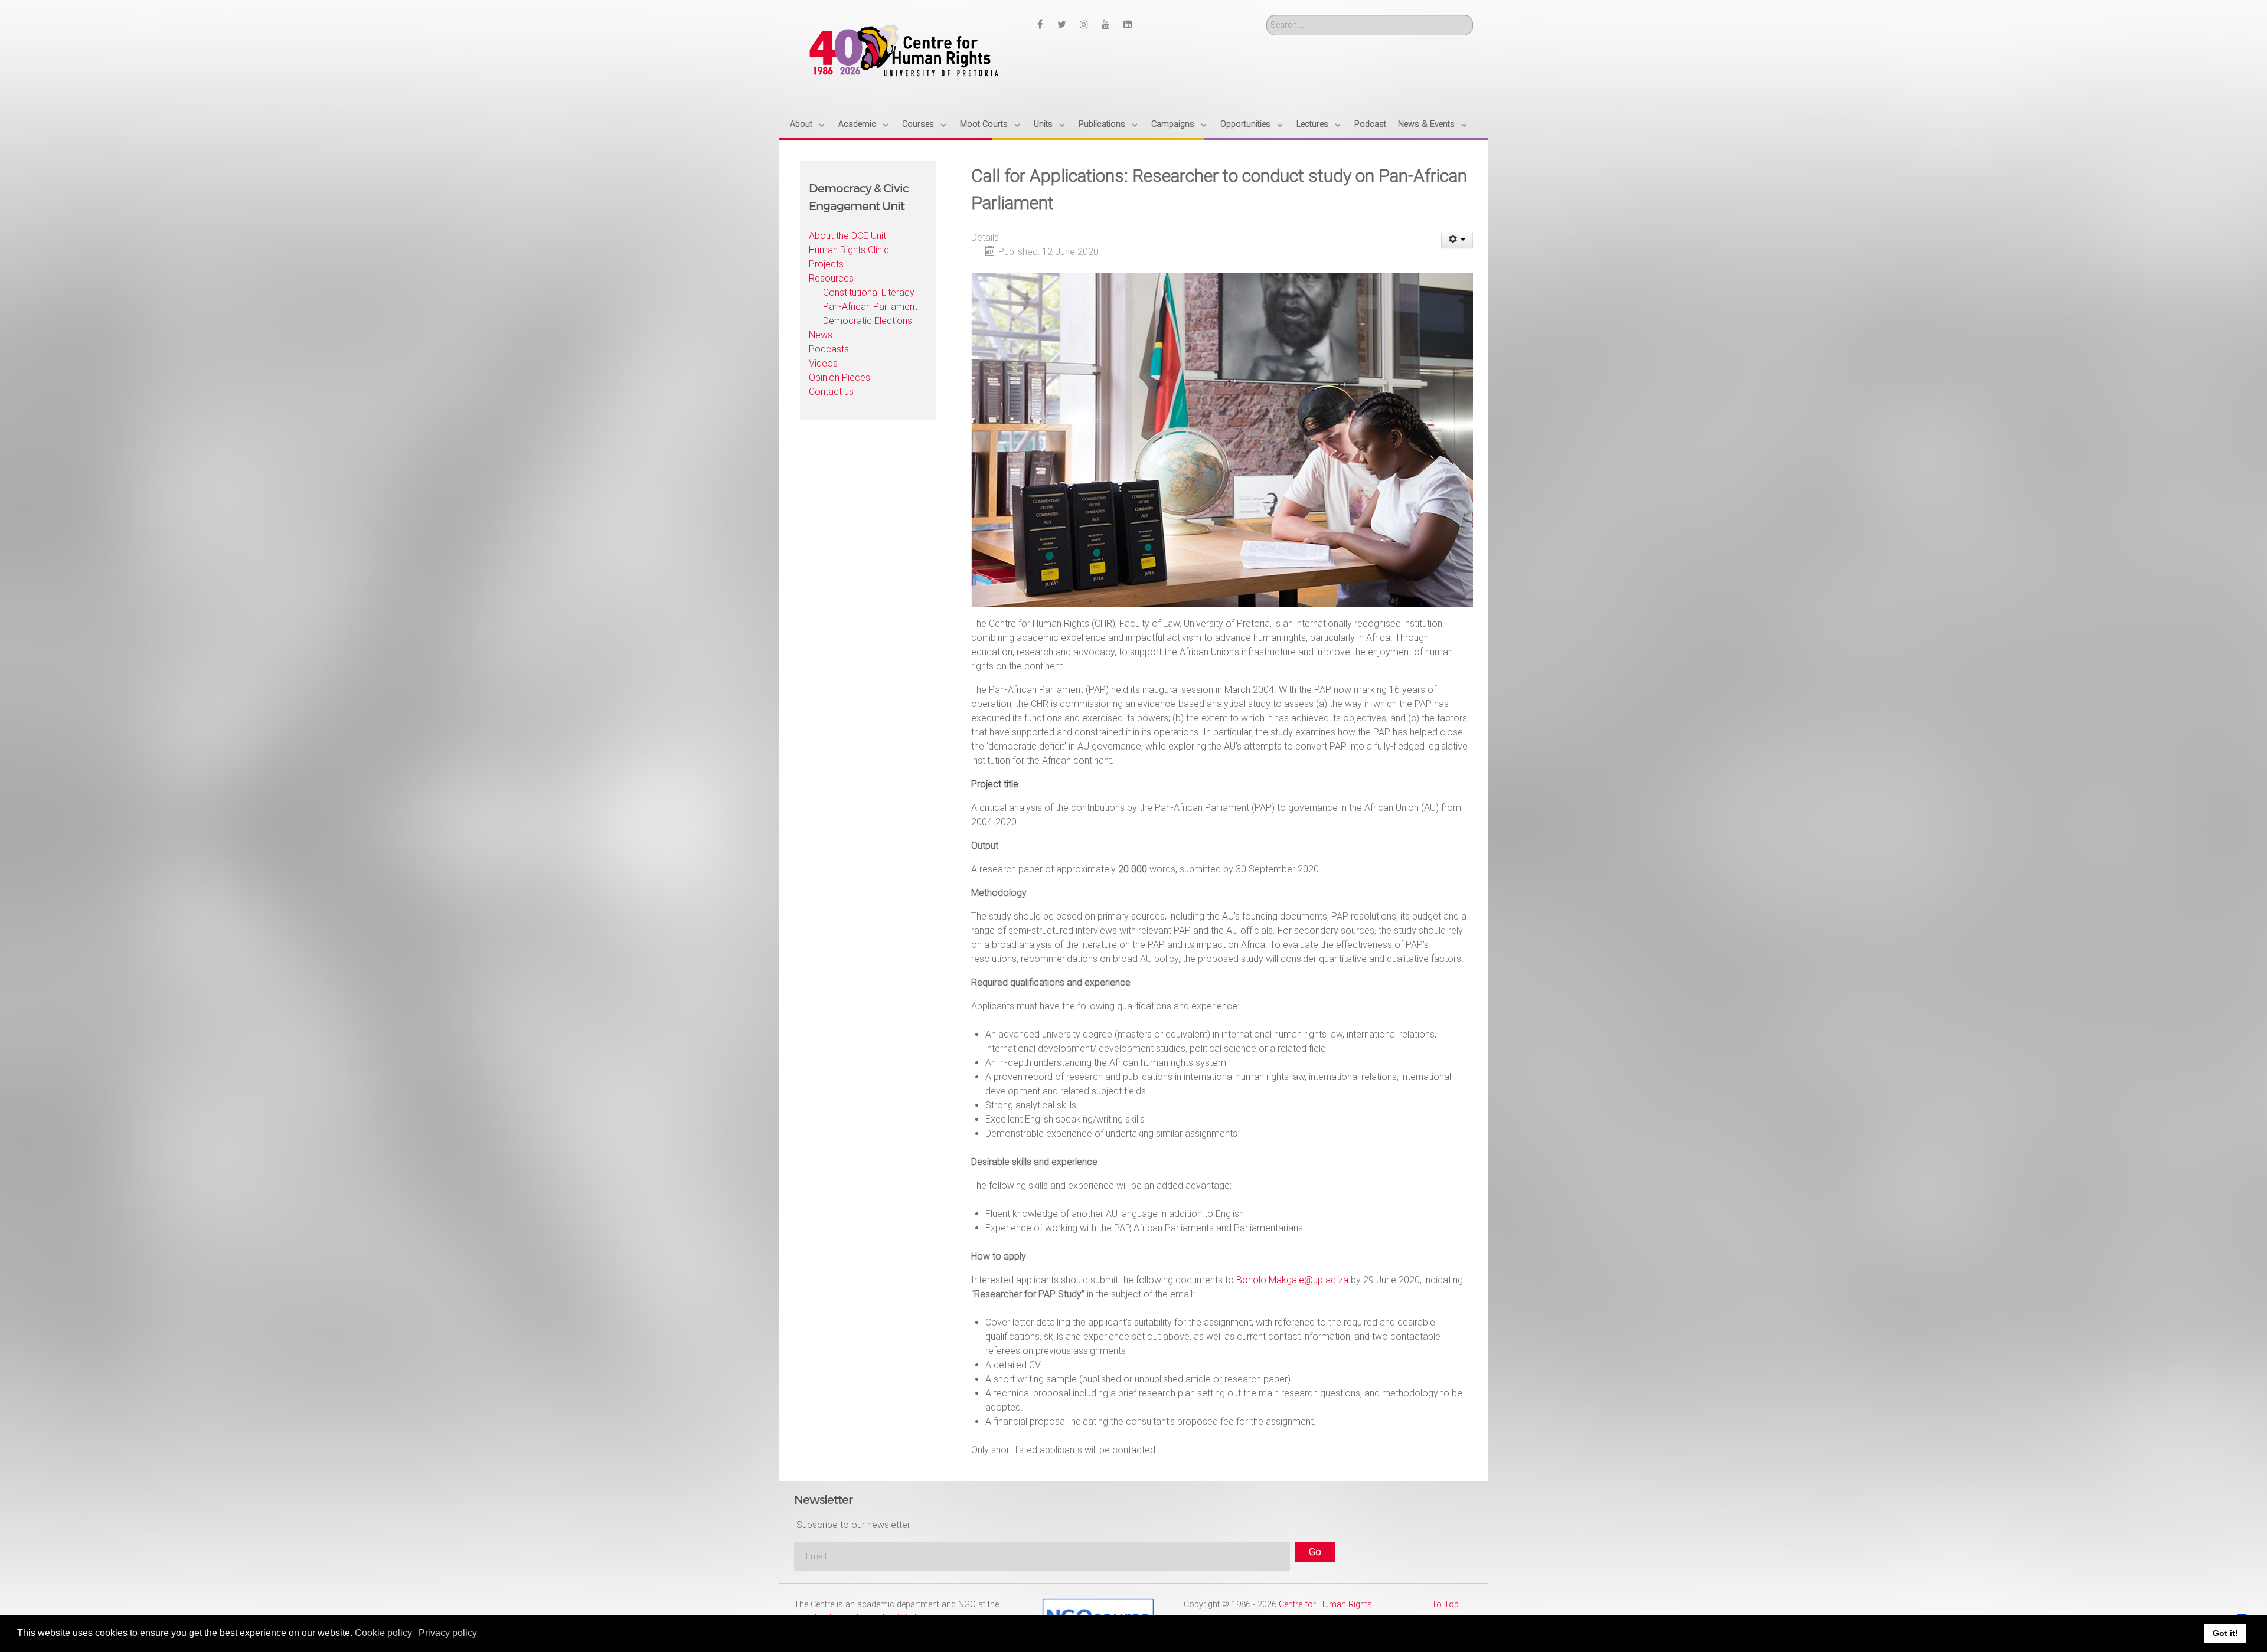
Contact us (831, 392)
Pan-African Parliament (870, 307)
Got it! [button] (2225, 1633)
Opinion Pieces (839, 377)
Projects (826, 264)
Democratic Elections (868, 321)
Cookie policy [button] (383, 1633)
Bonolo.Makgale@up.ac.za (1292, 1280)
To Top (1445, 1604)
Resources (831, 278)
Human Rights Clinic (849, 250)
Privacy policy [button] (448, 1633)
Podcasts (829, 349)
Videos (823, 363)
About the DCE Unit (847, 236)
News (821, 335)
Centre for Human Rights (1325, 1604)
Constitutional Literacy (869, 292)
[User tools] (1457, 240)
